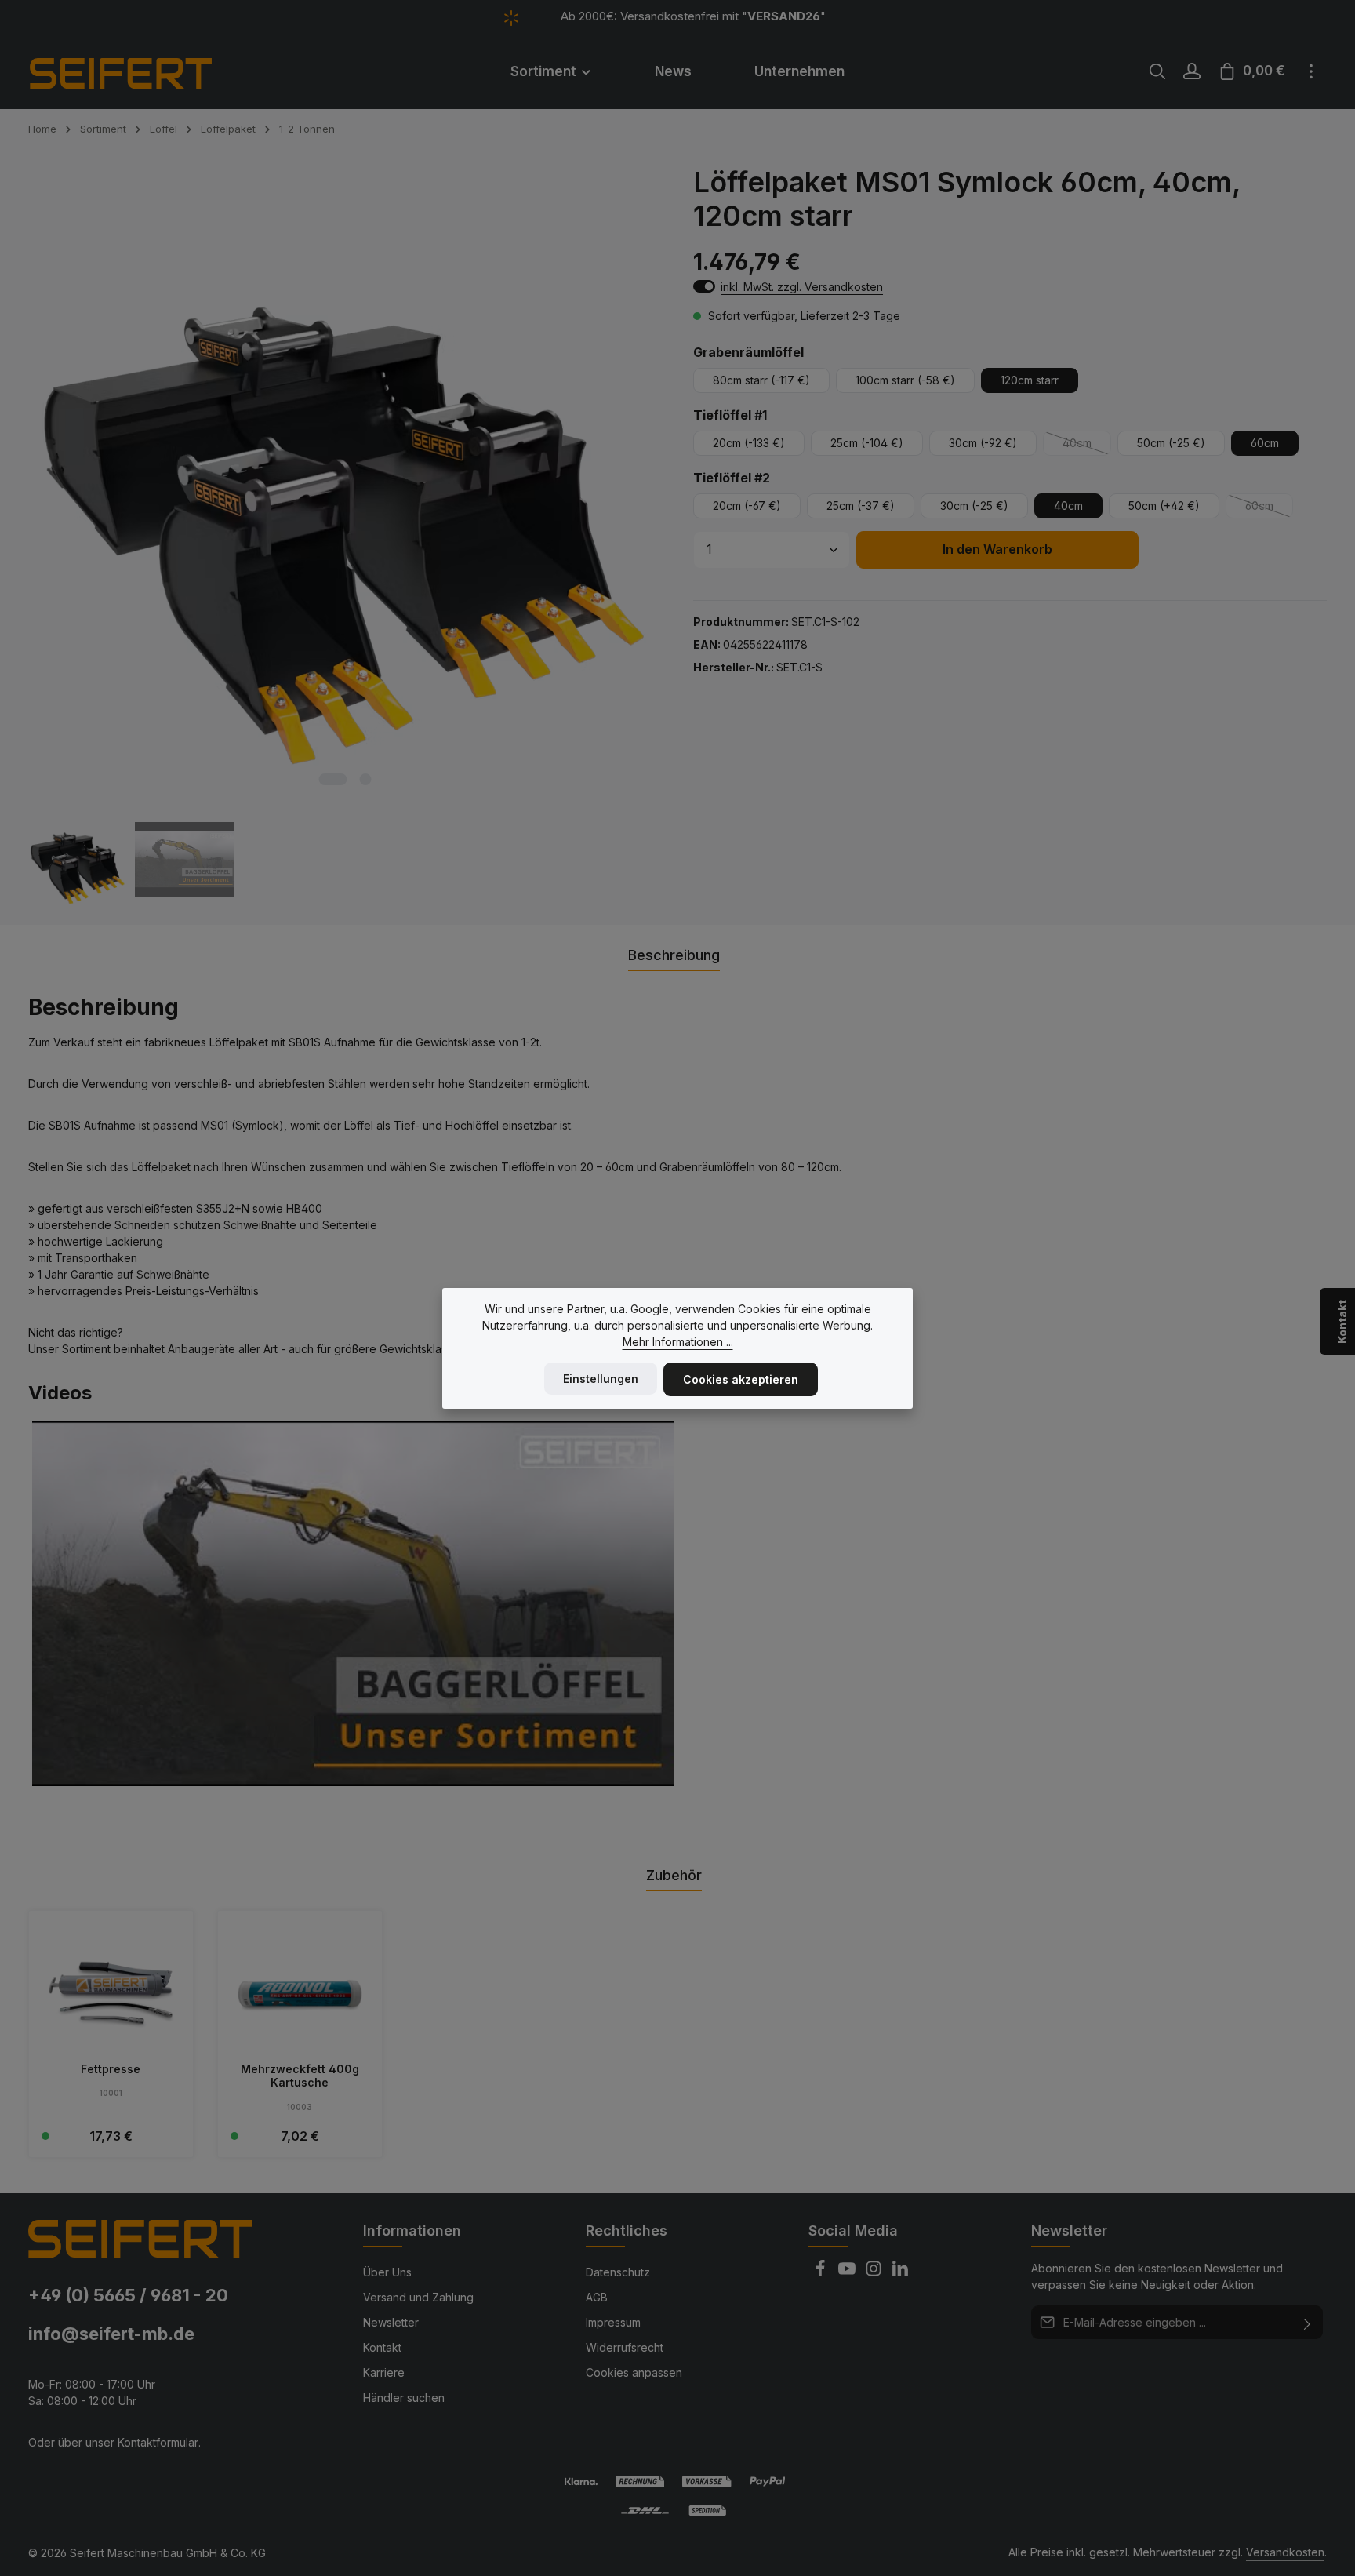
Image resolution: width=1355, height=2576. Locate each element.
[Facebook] (822, 2273)
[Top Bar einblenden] (1311, 71)
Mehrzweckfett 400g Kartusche (300, 2076)
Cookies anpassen (634, 2372)
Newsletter (391, 2322)
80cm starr (761, 380)
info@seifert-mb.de (111, 2334)
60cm (1265, 443)
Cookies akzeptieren (741, 1379)
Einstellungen (601, 1379)
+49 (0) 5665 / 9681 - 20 (128, 2295)
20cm (749, 443)
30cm (983, 443)
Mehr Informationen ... (678, 1342)
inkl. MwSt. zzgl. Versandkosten (802, 287)
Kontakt (382, 2347)
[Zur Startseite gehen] (142, 71)
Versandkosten (1285, 2552)
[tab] (674, 956)
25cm (867, 443)
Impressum (613, 2322)
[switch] (704, 286)
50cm (1171, 443)
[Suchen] (1157, 71)
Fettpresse (111, 2069)
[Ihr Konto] (1192, 71)
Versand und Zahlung (418, 2297)
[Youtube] (848, 2273)
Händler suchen (404, 2398)
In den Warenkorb (997, 549)
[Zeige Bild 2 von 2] (365, 779)
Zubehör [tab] (674, 1875)
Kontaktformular (158, 2442)
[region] (345, 538)
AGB (597, 2297)
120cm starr (1030, 380)
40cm (1087, 446)
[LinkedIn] (900, 2273)
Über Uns (387, 2272)
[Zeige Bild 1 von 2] (332, 779)
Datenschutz (618, 2272)
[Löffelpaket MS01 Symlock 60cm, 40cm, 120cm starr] (344, 482)
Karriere (384, 2372)
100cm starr (905, 380)
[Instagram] (875, 2273)
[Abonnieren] (1308, 2322)
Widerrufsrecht (625, 2347)
